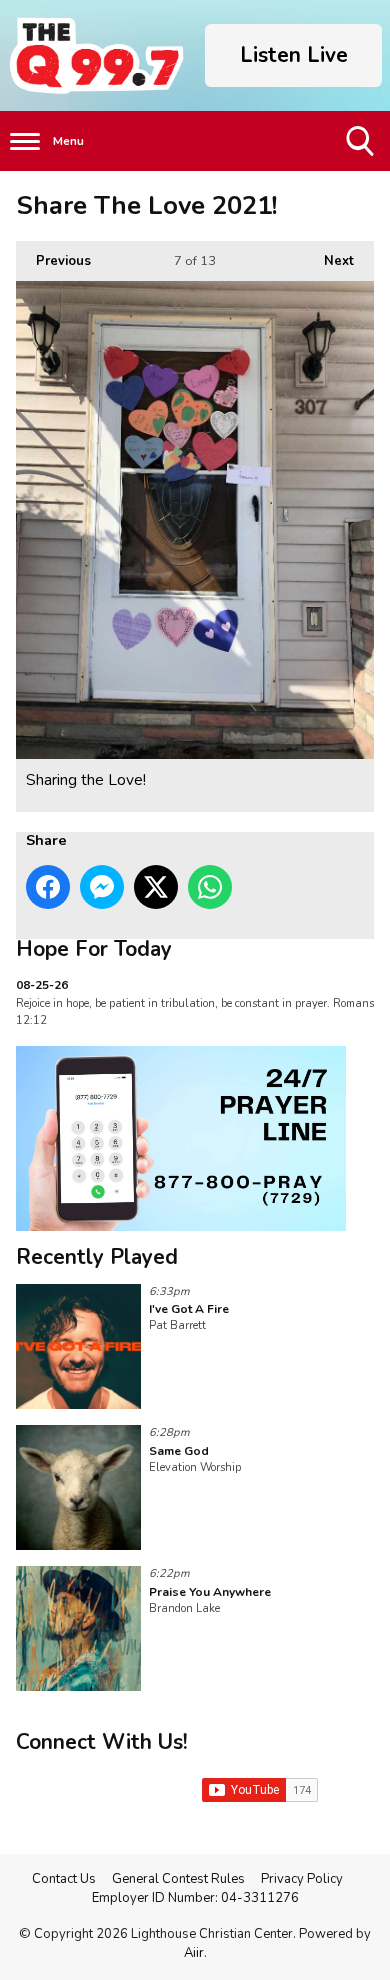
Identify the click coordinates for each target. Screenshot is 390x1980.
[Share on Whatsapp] (210, 887)
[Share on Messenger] (102, 887)
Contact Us (64, 1879)
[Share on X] (156, 887)
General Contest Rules (178, 1879)
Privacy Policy (302, 1879)
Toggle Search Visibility (361, 170)
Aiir (194, 1953)
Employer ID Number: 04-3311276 (195, 1898)
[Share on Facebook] (48, 887)
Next (329, 261)
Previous (53, 261)
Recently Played (97, 1257)
